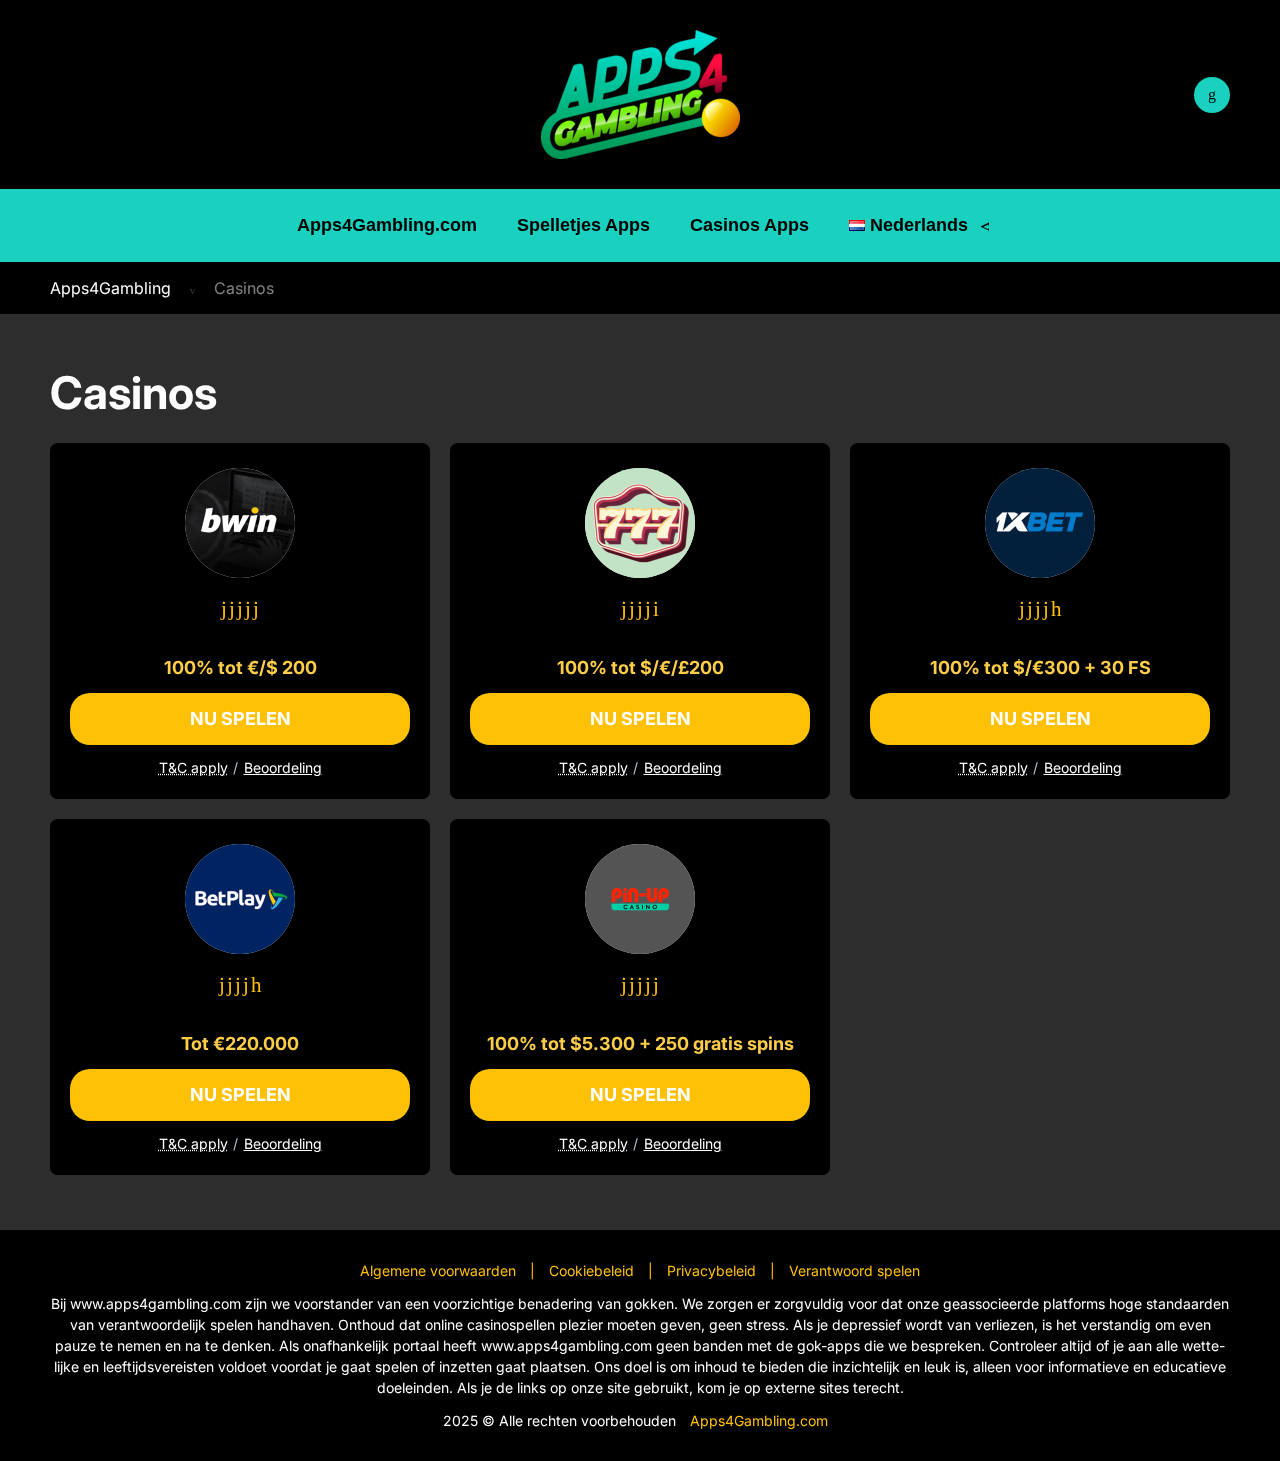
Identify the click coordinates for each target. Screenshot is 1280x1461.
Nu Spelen (240, 718)
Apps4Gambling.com (387, 225)
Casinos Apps (749, 225)
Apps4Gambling (110, 288)
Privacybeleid (711, 1270)
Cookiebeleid (591, 1270)
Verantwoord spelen (854, 1270)
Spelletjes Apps (583, 225)
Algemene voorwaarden (438, 1270)
